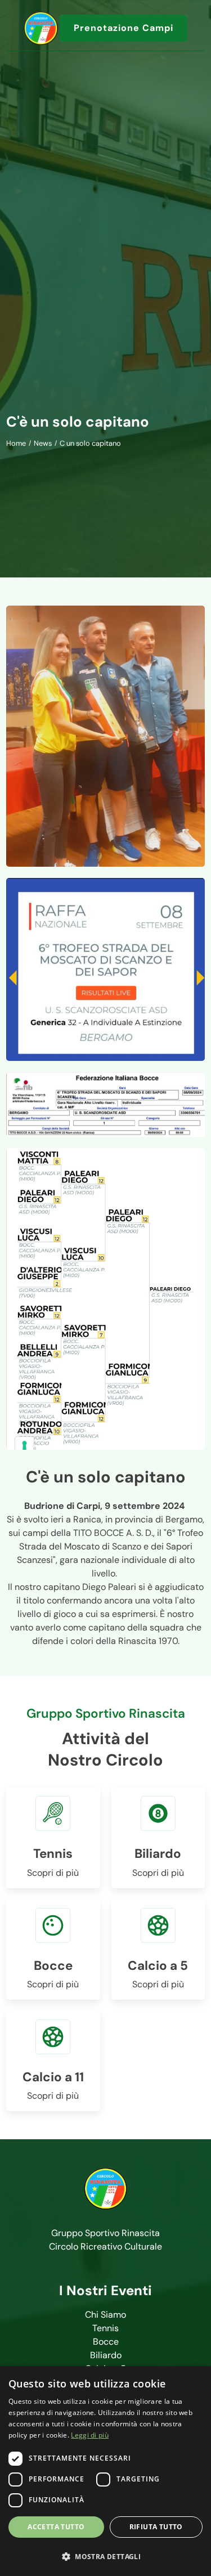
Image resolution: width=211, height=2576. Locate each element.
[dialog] (105, 2471)
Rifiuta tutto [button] (156, 2527)
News (43, 443)
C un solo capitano (90, 443)
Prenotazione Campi (124, 28)
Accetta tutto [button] (56, 2527)
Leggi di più (90, 2435)
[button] (105, 2556)
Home (16, 443)
